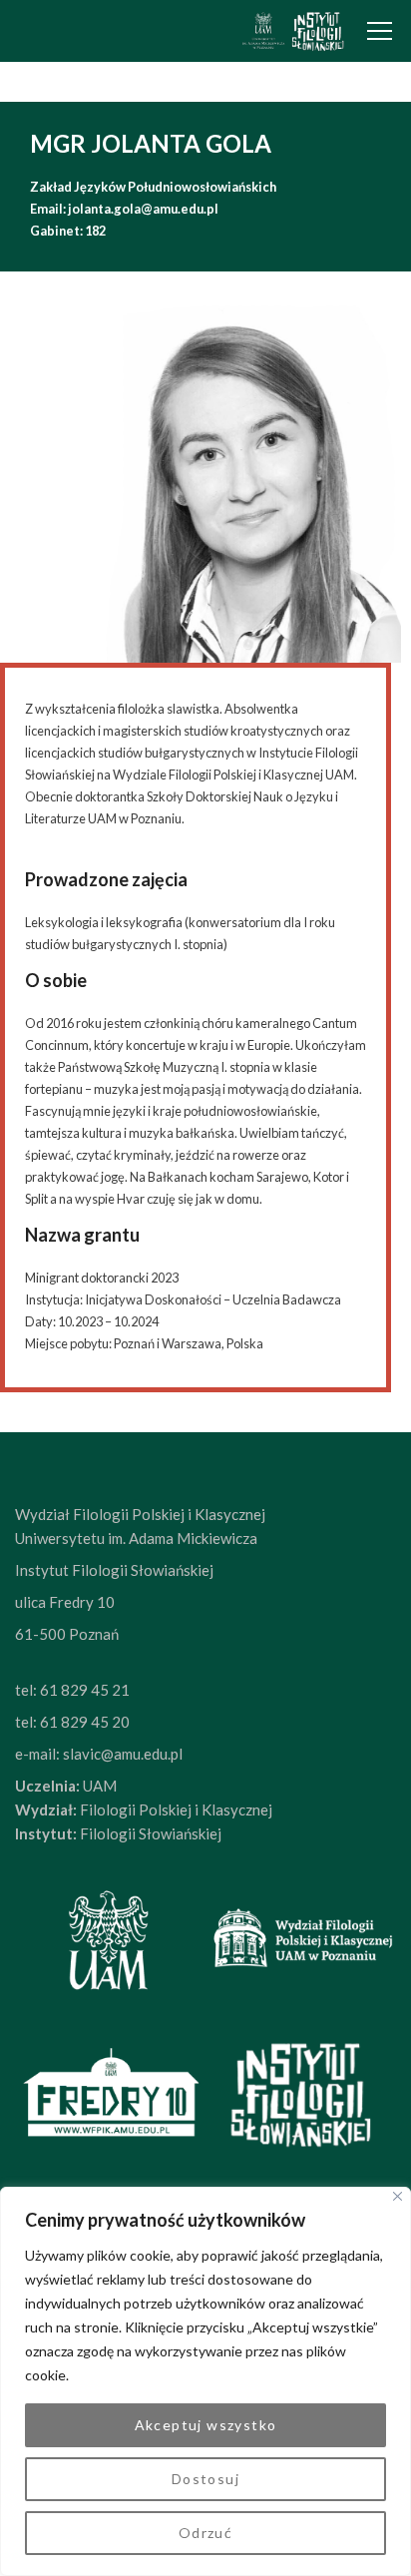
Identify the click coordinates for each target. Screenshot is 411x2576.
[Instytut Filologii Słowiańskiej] (293, 31)
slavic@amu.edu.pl (123, 1754)
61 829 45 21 (85, 1690)
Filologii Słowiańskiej (149, 1833)
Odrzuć (205, 2533)
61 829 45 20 (85, 1722)
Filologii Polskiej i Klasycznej (175, 1809)
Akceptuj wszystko (206, 2425)
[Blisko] (398, 2196)
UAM (98, 1786)
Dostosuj (205, 2479)
